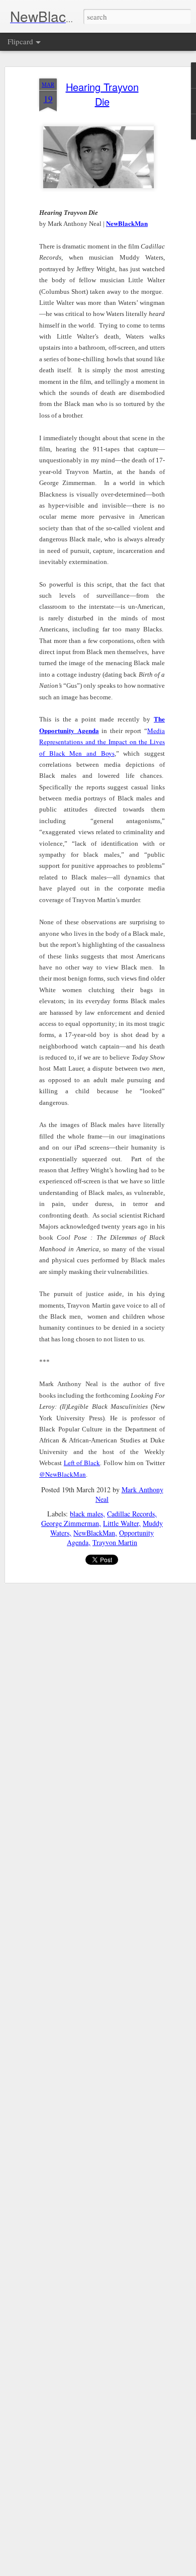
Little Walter (121, 1523)
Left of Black (82, 1463)
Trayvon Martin (115, 1542)
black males (86, 1514)
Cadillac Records (131, 1514)
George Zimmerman (70, 1523)
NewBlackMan (94, 1533)
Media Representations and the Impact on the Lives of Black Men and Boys (102, 742)
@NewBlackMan (63, 1474)
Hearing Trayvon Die (102, 94)
